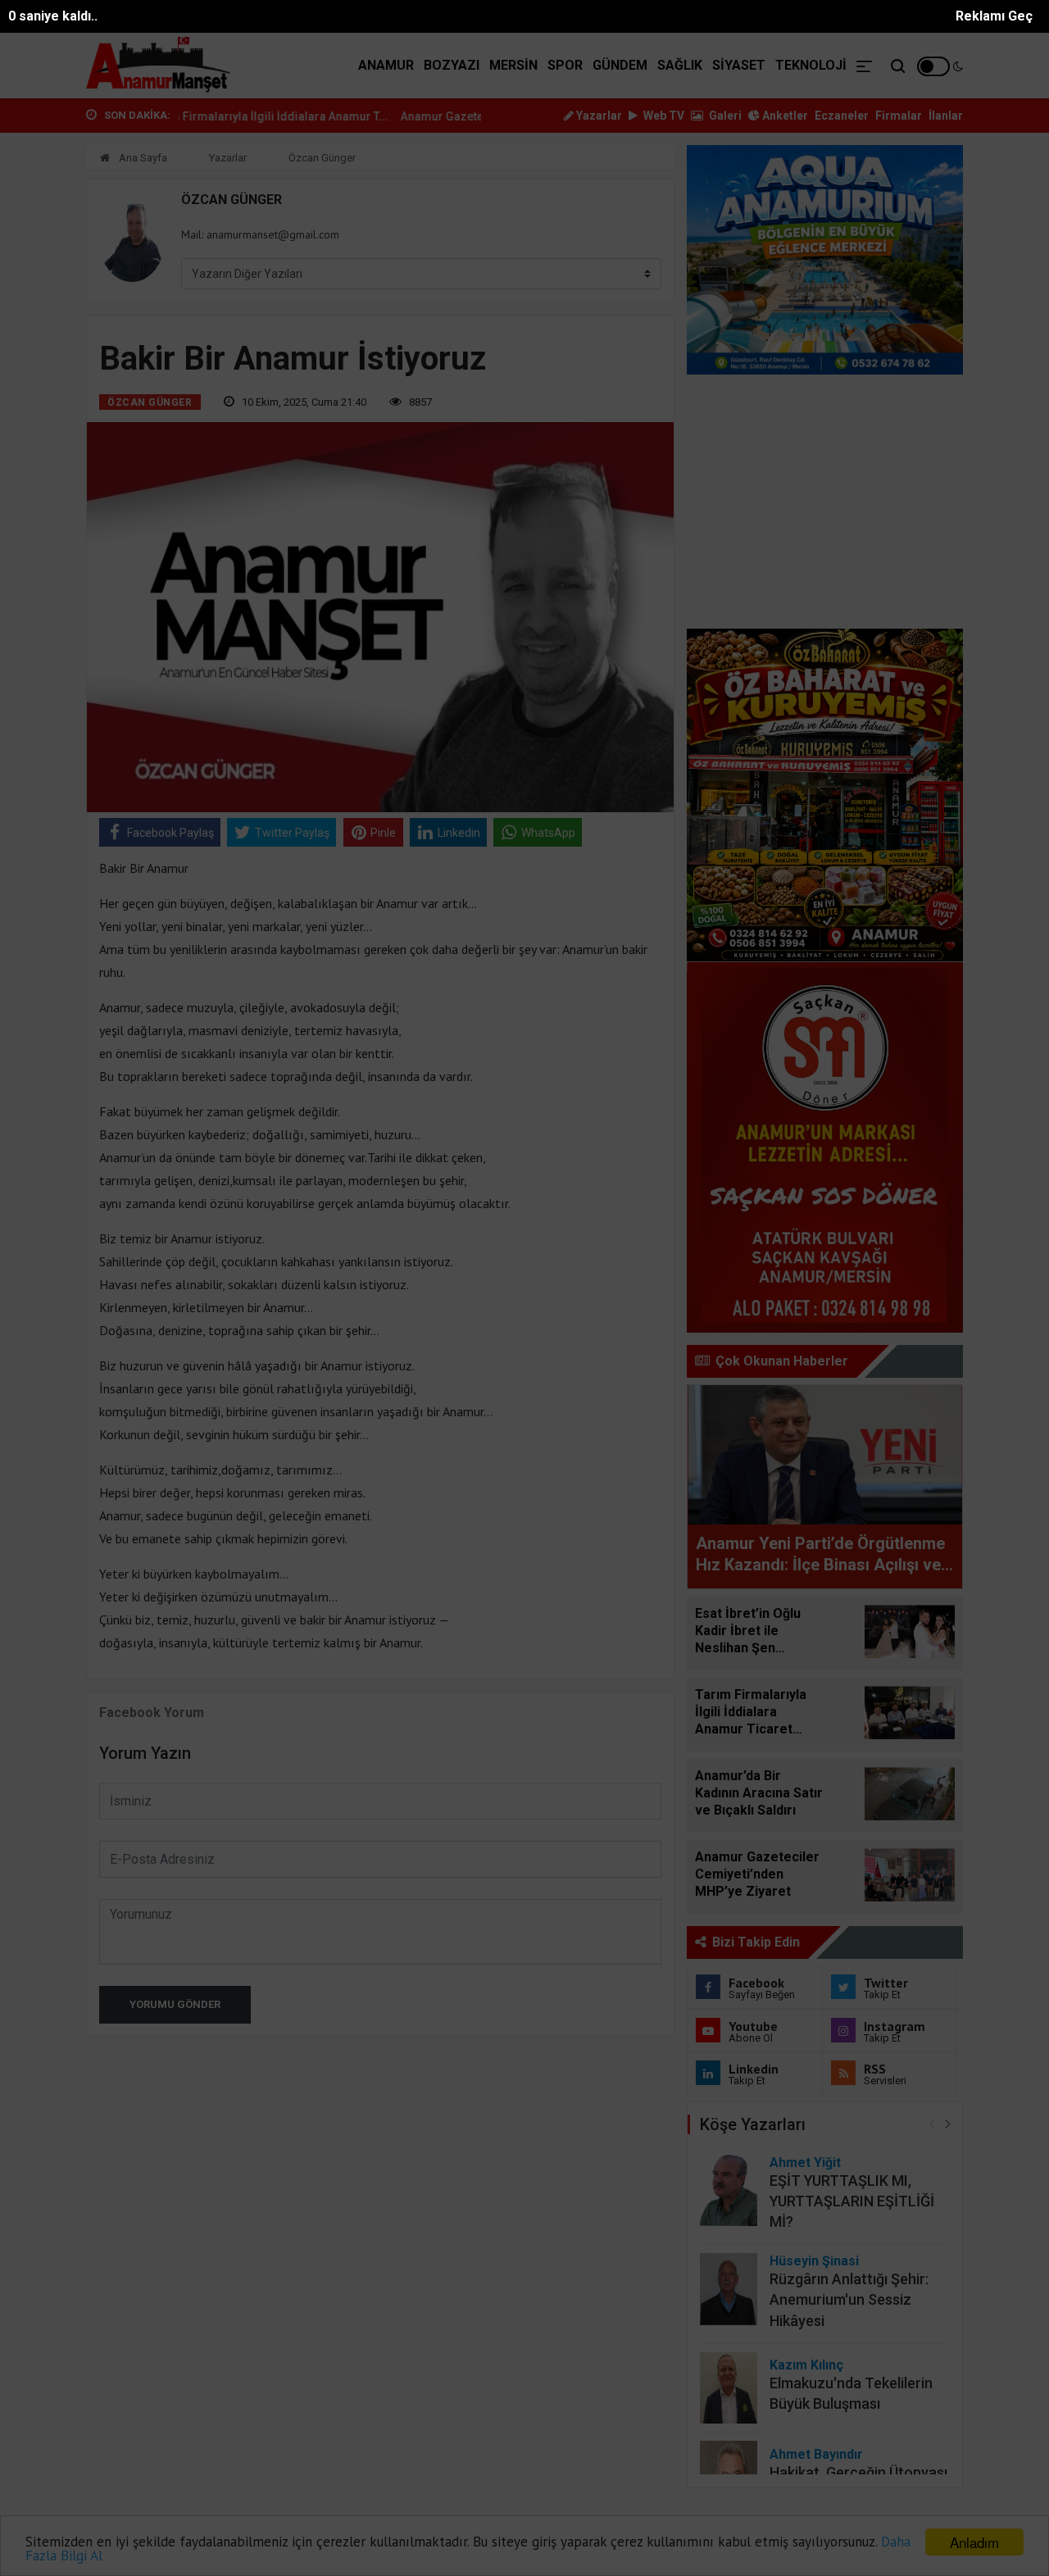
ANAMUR (386, 65)
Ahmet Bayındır (816, 2454)
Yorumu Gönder (175, 2004)
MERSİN (513, 65)
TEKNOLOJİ (811, 65)
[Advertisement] (825, 502)
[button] (948, 2123)
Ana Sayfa (142, 158)
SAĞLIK (680, 65)
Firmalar (899, 116)
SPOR (565, 65)
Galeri (724, 116)
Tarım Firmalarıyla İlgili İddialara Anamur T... (201, 116)
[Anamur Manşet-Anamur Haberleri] (159, 66)
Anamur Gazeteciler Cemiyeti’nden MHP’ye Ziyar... (467, 116)
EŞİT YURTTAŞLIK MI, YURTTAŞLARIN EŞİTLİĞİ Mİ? (852, 2201)
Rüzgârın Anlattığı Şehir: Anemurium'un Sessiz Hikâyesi (849, 2299)
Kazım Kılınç (806, 2365)
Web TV (663, 116)
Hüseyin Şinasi (814, 2261)
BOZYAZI (452, 65)
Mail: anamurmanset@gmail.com (260, 234)
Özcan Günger (322, 158)
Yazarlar (598, 116)
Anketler (784, 116)
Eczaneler (842, 116)
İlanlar (946, 116)
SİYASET (739, 65)
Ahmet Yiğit (805, 2163)
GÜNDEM (620, 65)
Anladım (974, 2542)
